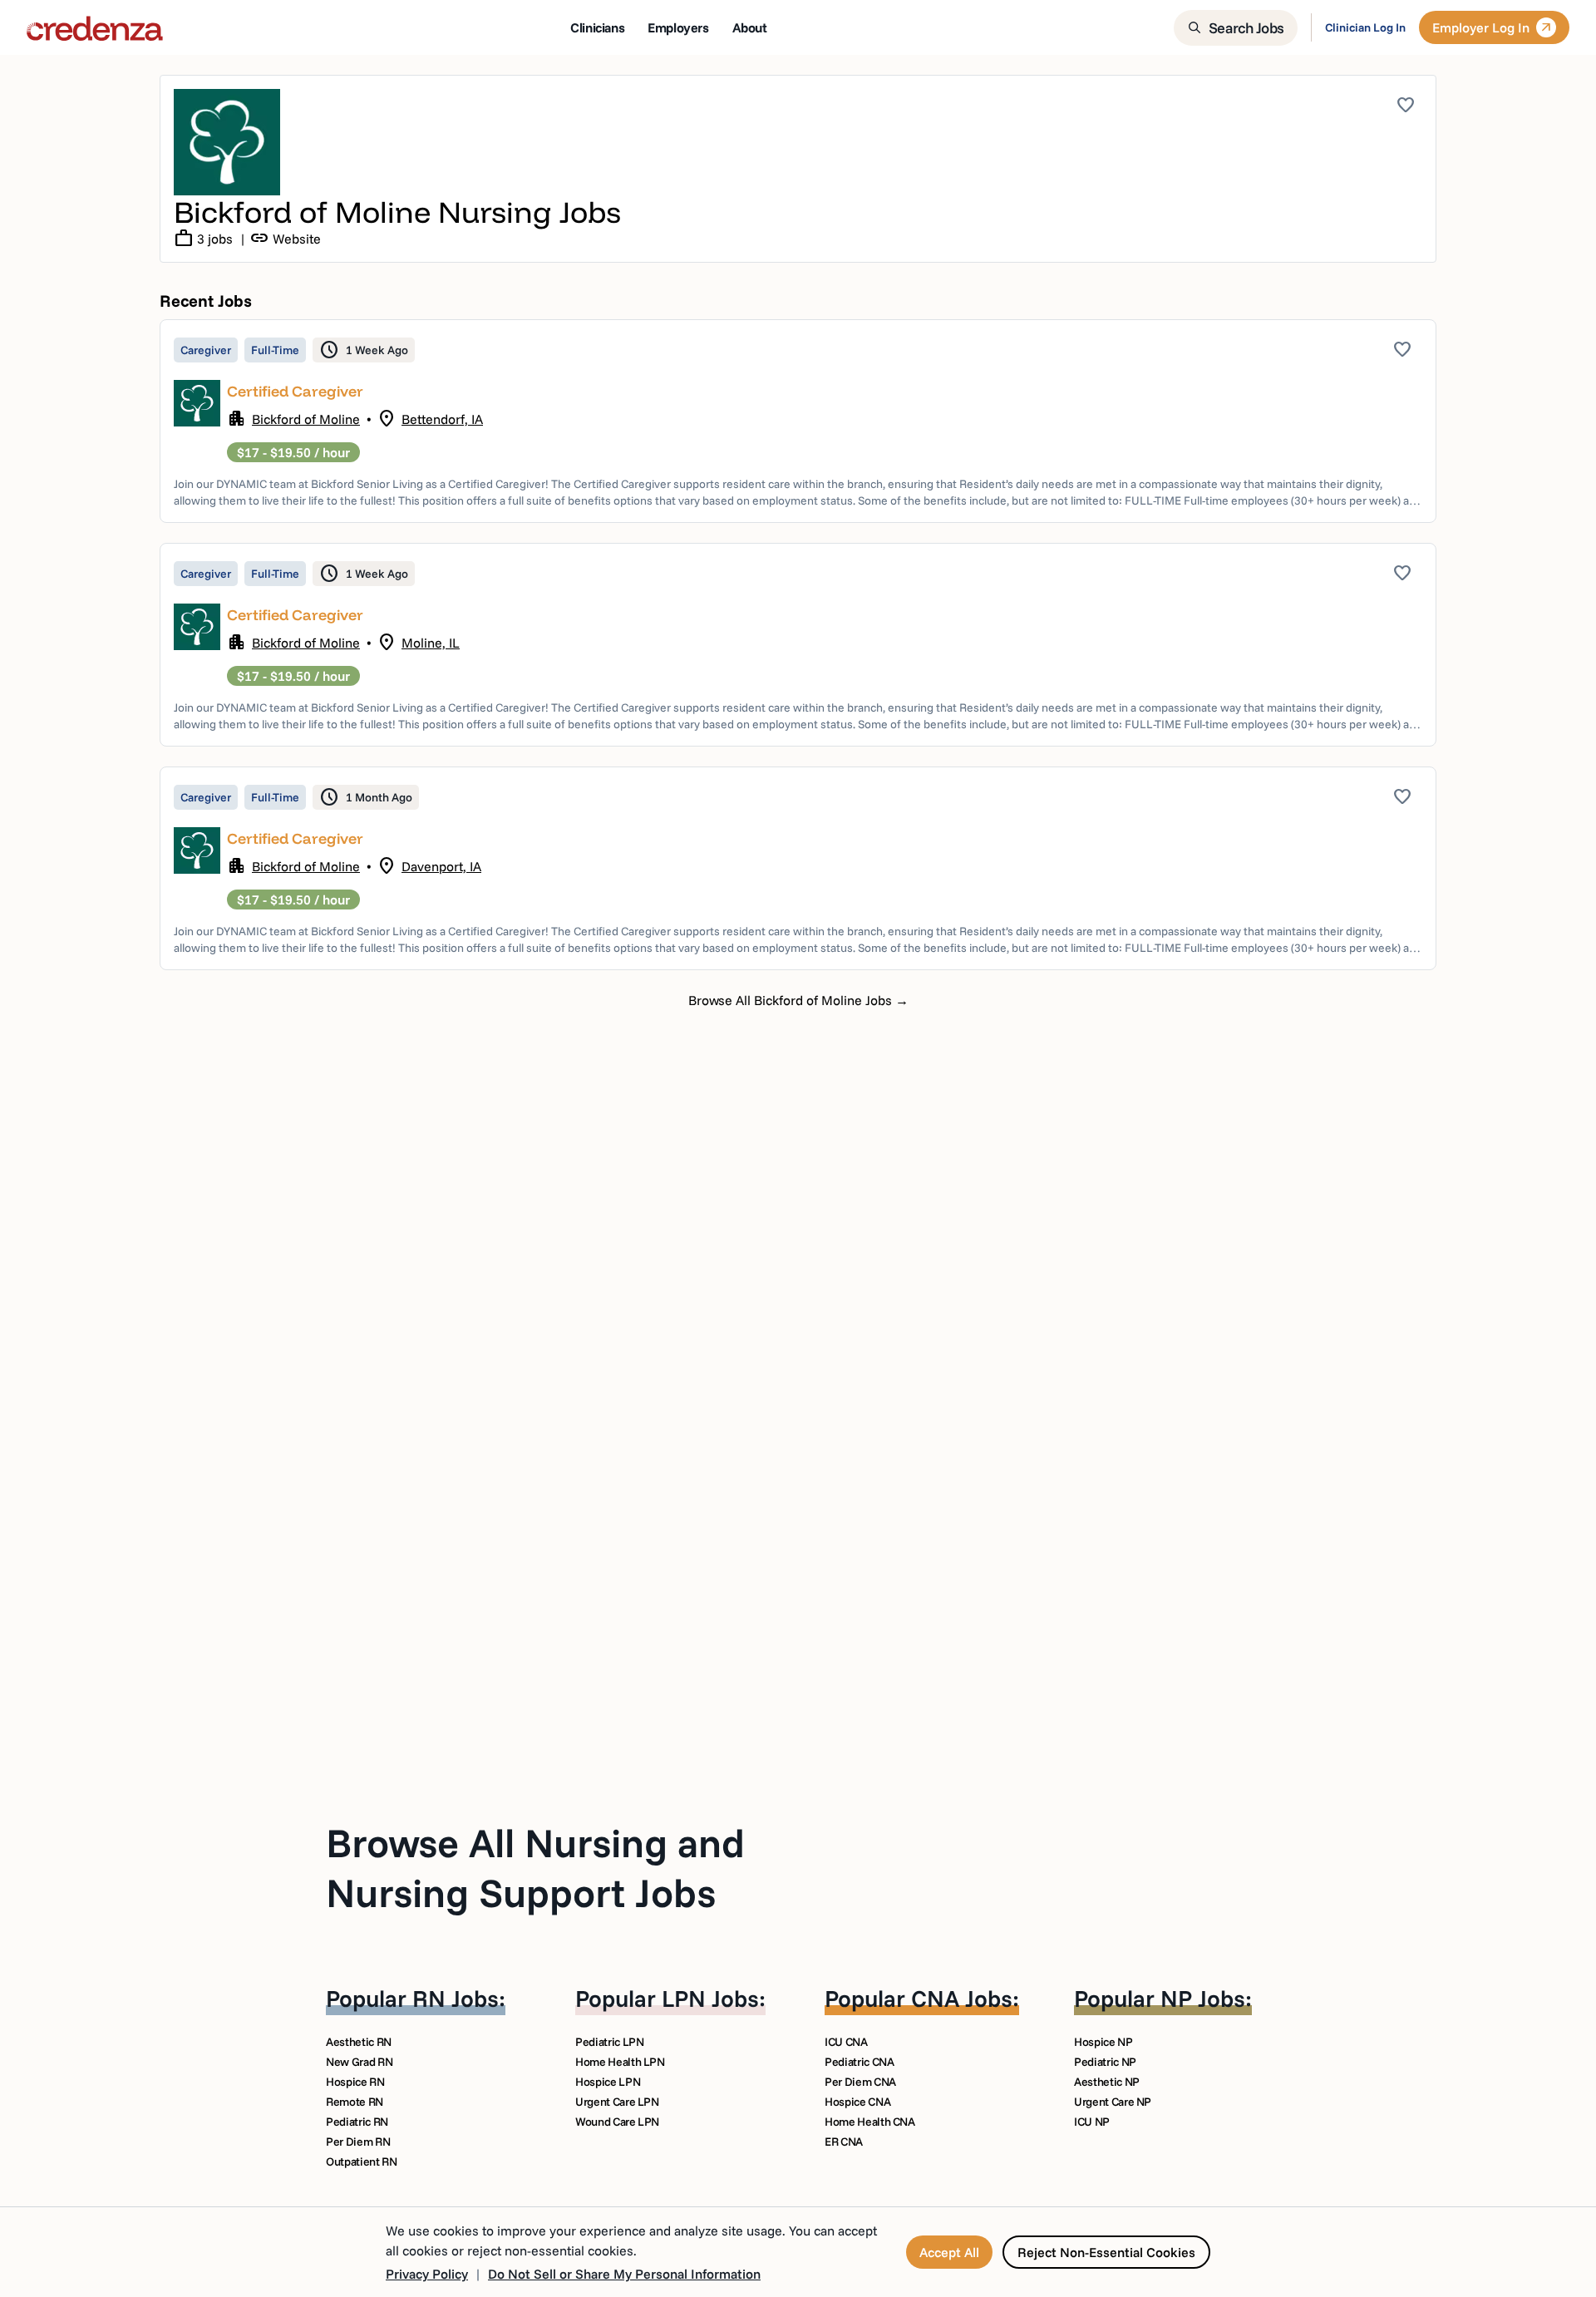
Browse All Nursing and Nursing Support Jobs (535, 1867)
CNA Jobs (962, 1998)
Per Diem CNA (860, 2082)
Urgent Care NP (1113, 2102)
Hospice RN (355, 2082)
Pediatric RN (357, 2122)
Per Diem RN (358, 2142)
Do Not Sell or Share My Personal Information (624, 2274)
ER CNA (844, 2142)
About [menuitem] (750, 27)
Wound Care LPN (617, 2122)
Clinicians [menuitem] (597, 27)
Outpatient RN (361, 2161)
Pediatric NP (1105, 2062)
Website (285, 239)
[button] (798, 421)
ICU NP (1092, 2122)
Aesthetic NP (1107, 2082)
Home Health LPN (620, 2062)
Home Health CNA (870, 2122)
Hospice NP (1103, 2042)
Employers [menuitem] (678, 27)
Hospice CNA (857, 2102)
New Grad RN (359, 2062)
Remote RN (355, 2102)
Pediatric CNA (859, 2062)
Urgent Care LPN (617, 2102)
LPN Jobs (710, 1998)
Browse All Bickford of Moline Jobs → (798, 1000)
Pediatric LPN (609, 2042)
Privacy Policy (427, 2274)
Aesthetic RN (359, 2042)
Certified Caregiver (295, 391)
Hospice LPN (608, 2082)
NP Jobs (1203, 1998)
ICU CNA (846, 2042)
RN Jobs (456, 1998)
